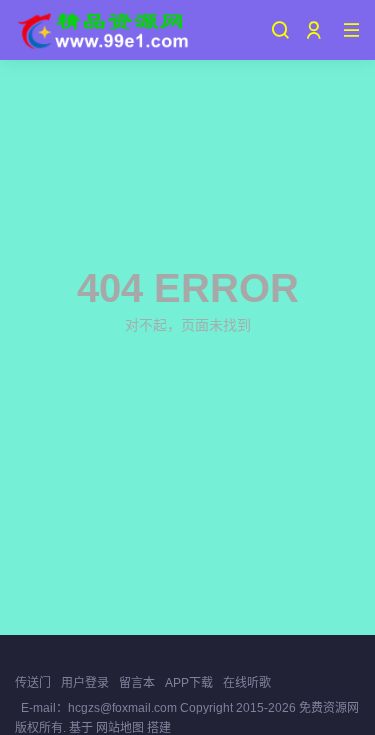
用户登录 (85, 683)
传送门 (33, 683)
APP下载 (189, 683)
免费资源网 (327, 708)
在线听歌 (247, 683)
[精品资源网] (102, 30)
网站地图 (120, 728)
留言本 (137, 683)
